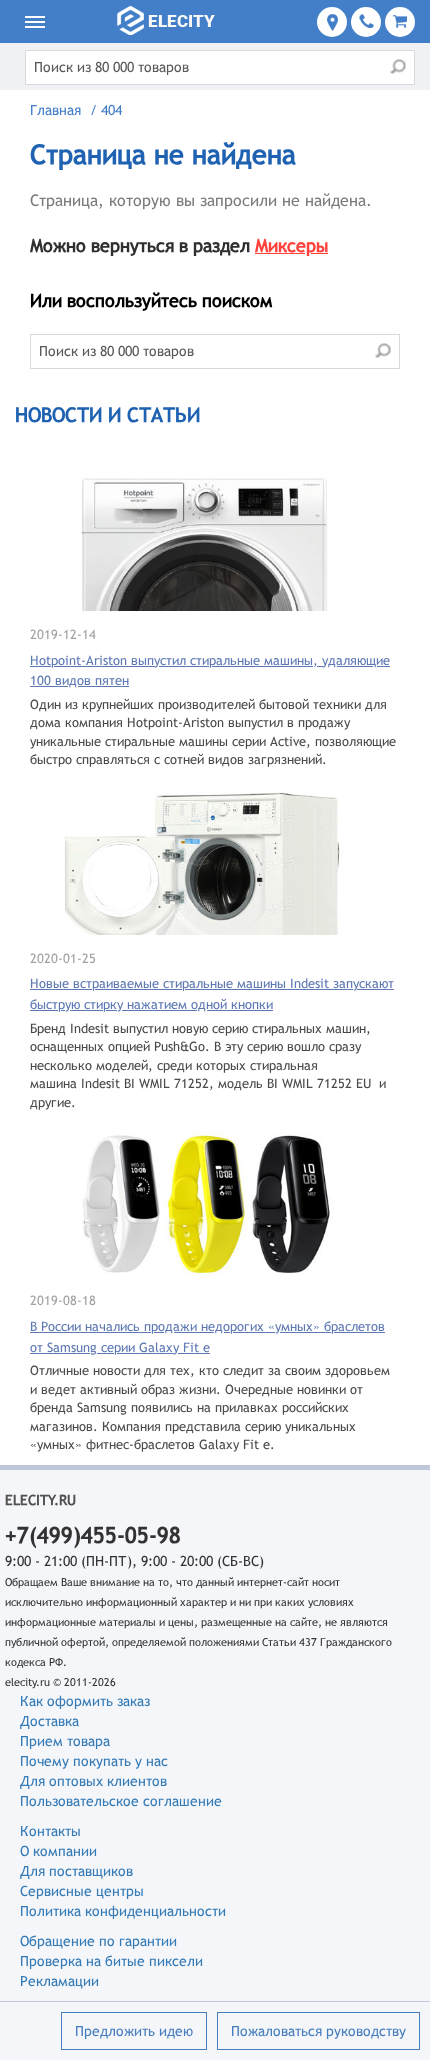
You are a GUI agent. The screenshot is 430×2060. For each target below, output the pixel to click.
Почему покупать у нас (94, 1761)
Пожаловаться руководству (318, 2031)
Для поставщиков (76, 1871)
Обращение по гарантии (98, 1941)
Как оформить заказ (85, 1701)
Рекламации (59, 1981)
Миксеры (291, 245)
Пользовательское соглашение (121, 1801)
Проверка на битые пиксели (111, 1961)
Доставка (49, 1721)
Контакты (50, 1831)
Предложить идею (134, 2031)
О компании (58, 1851)
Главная (55, 110)
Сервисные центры (82, 1891)
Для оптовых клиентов (93, 1781)
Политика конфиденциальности (123, 1911)
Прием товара (65, 1741)
